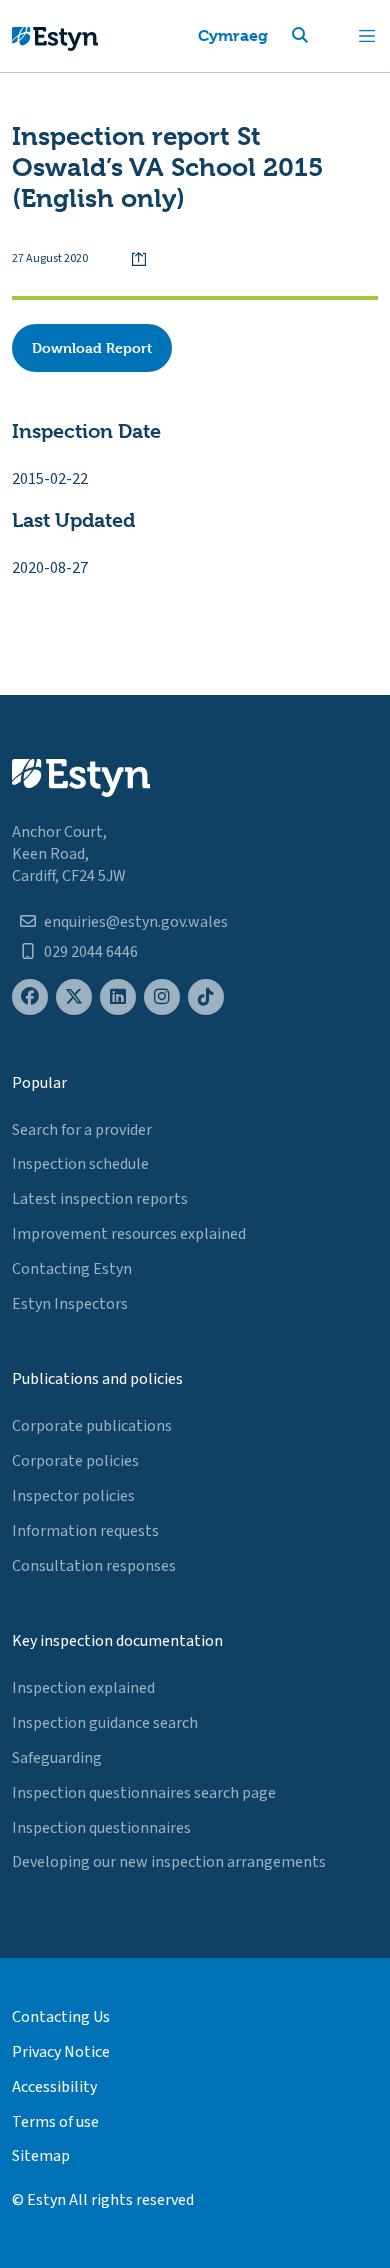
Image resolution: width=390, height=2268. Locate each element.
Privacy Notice (61, 2052)
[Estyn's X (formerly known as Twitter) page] (74, 997)
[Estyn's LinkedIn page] (118, 997)
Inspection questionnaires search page (144, 1793)
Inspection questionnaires (101, 1828)
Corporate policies (75, 1461)
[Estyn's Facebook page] (30, 997)
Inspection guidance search (105, 1723)
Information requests (85, 1531)
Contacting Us (61, 2017)
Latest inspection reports (100, 1199)
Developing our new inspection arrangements (169, 1862)
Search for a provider (82, 1130)
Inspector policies (73, 1496)
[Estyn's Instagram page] (162, 997)
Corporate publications (92, 1426)
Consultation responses (94, 1566)
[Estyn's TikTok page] (206, 997)
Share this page (139, 259)
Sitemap (41, 2156)
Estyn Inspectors (70, 1304)
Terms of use (55, 2122)
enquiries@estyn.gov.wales (136, 922)
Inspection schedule (80, 1164)
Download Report (92, 347)
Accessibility (54, 2087)
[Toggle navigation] (367, 36)
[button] (324, 36)
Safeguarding (57, 1758)
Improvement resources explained (129, 1234)
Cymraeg (233, 35)
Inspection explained (83, 1688)
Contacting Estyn (72, 1269)
